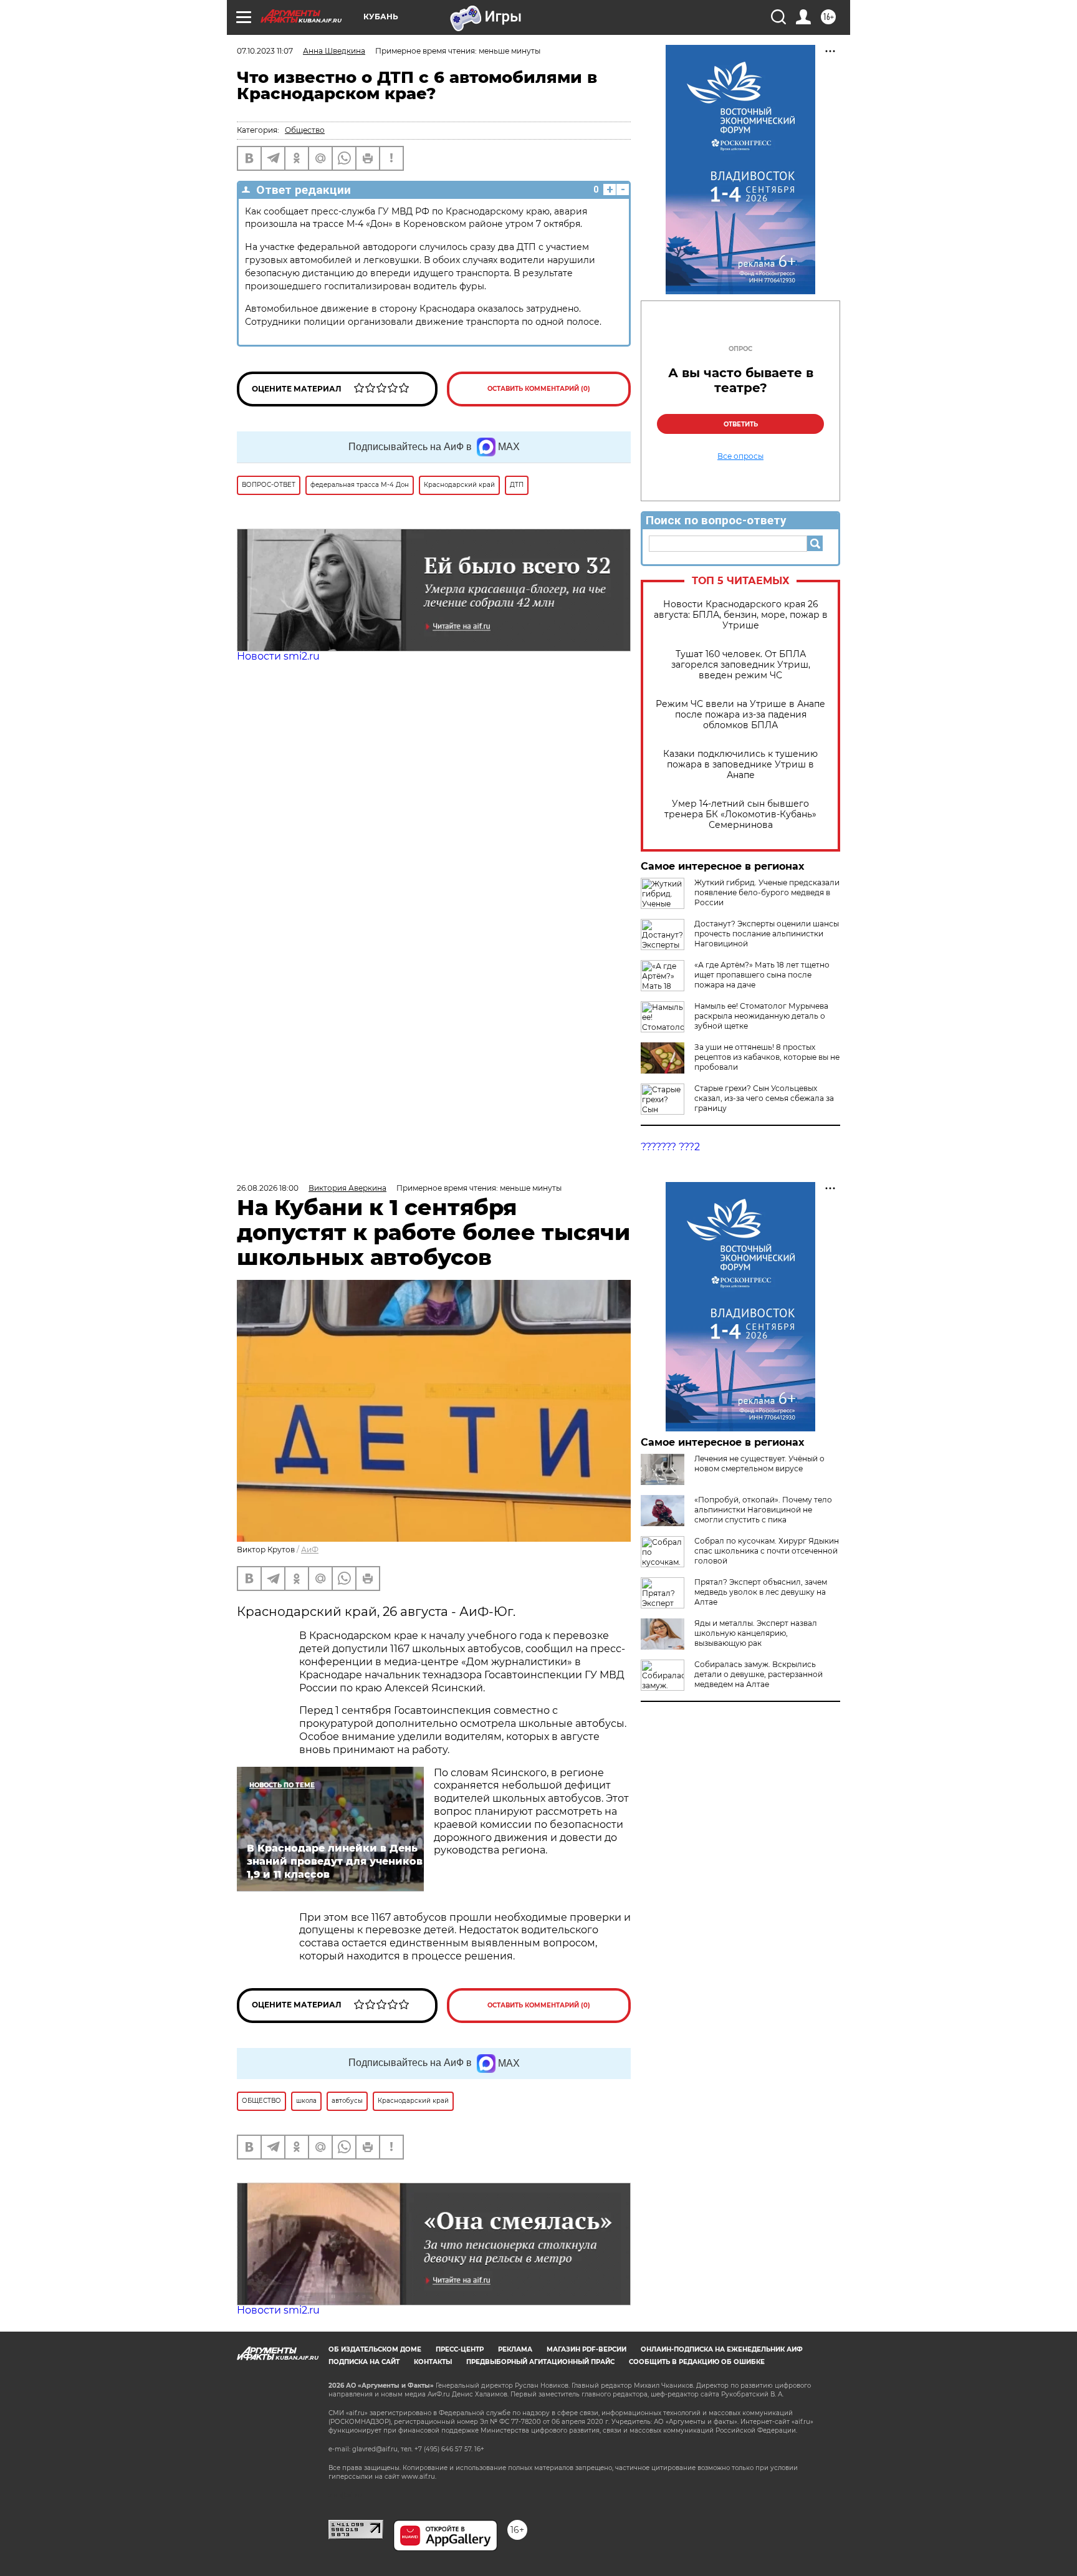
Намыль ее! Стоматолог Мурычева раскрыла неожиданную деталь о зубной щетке (761, 1016)
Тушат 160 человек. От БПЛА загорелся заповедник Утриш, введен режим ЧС (741, 665)
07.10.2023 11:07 (265, 51)
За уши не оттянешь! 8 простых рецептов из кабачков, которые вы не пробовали (767, 1057)
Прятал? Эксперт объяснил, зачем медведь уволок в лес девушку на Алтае (761, 1592)
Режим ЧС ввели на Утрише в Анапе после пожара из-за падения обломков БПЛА (740, 715)
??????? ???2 (670, 1147)
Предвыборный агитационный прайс (540, 2362)
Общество (305, 130)
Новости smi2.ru (278, 656)
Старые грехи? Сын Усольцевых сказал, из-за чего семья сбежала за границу (764, 1098)
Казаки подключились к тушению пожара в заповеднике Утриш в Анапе (740, 765)
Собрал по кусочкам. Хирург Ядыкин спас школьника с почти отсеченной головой (767, 1551)
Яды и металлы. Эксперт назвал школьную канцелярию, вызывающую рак (756, 1633)
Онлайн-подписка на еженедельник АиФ (722, 2349)
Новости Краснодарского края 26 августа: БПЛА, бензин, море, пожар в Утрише (741, 615)
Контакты (433, 2362)
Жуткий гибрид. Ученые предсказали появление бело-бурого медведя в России (767, 892)
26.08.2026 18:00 (268, 1188)
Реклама (515, 2349)
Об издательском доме (375, 2349)
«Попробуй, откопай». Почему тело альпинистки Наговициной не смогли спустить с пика (763, 1510)
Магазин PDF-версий (586, 2349)
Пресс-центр (460, 2349)
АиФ (310, 1550)
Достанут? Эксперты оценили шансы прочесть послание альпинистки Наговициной (767, 934)
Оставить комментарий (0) (539, 389)
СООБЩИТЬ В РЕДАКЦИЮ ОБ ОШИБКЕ (697, 2362)
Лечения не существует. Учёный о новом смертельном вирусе (759, 1463)
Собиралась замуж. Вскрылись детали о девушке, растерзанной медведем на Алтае (759, 1674)
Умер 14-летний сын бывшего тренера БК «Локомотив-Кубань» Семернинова (740, 815)
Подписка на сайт (364, 2362)
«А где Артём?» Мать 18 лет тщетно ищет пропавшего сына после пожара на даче (762, 975)
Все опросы (740, 456)
